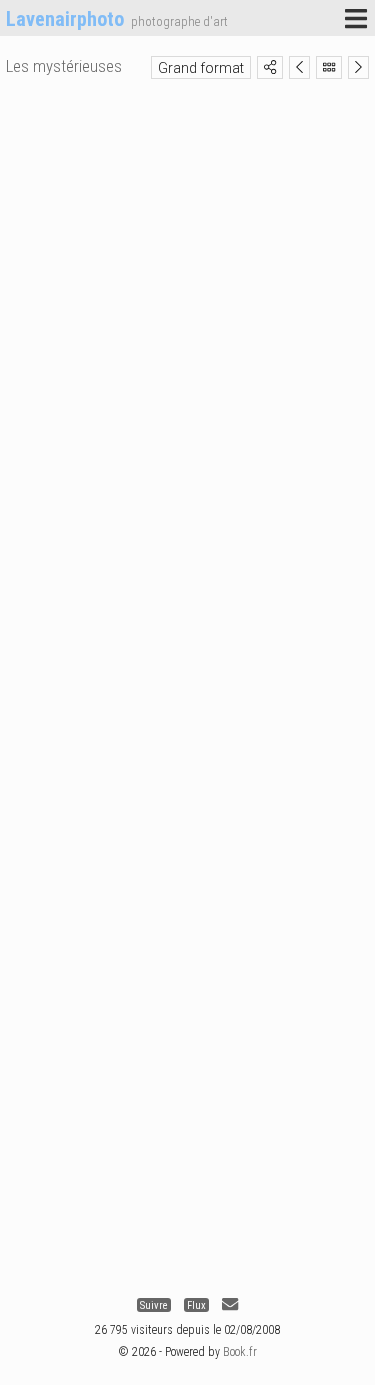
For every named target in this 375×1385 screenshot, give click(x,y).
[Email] (230, 1304)
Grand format (201, 68)
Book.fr (240, 1352)
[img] (270, 67)
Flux (196, 1304)
